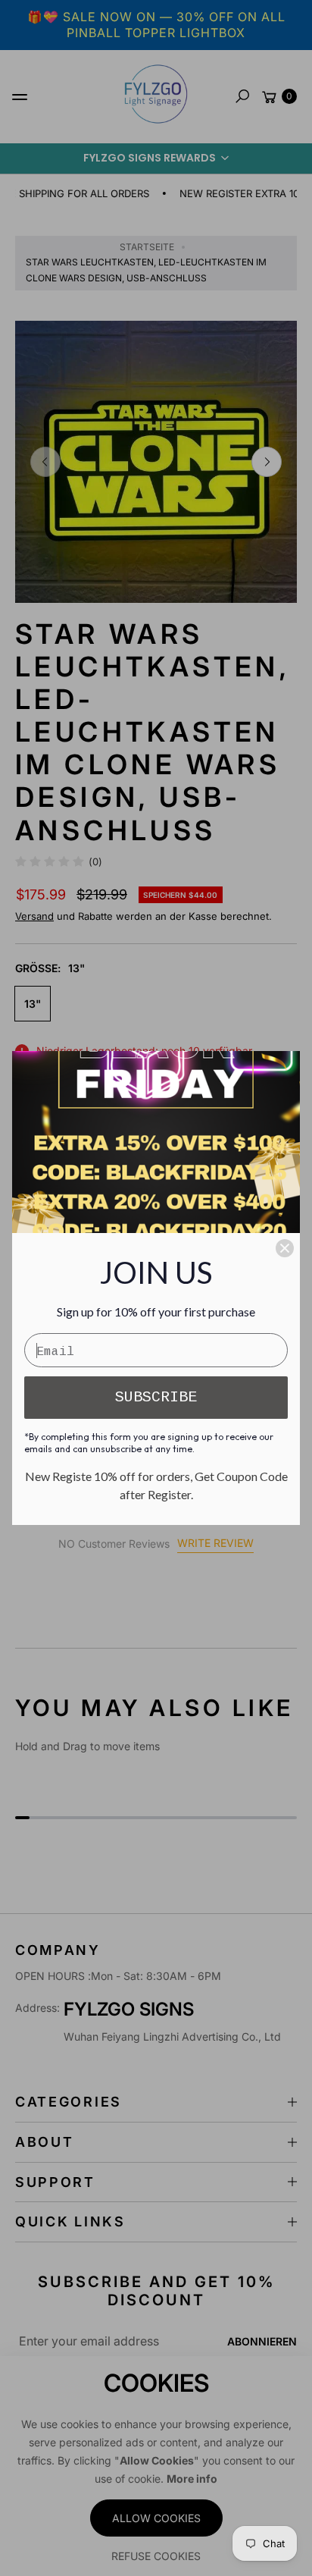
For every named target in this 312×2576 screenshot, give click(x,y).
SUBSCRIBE (156, 1397)
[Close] (285, 1248)
